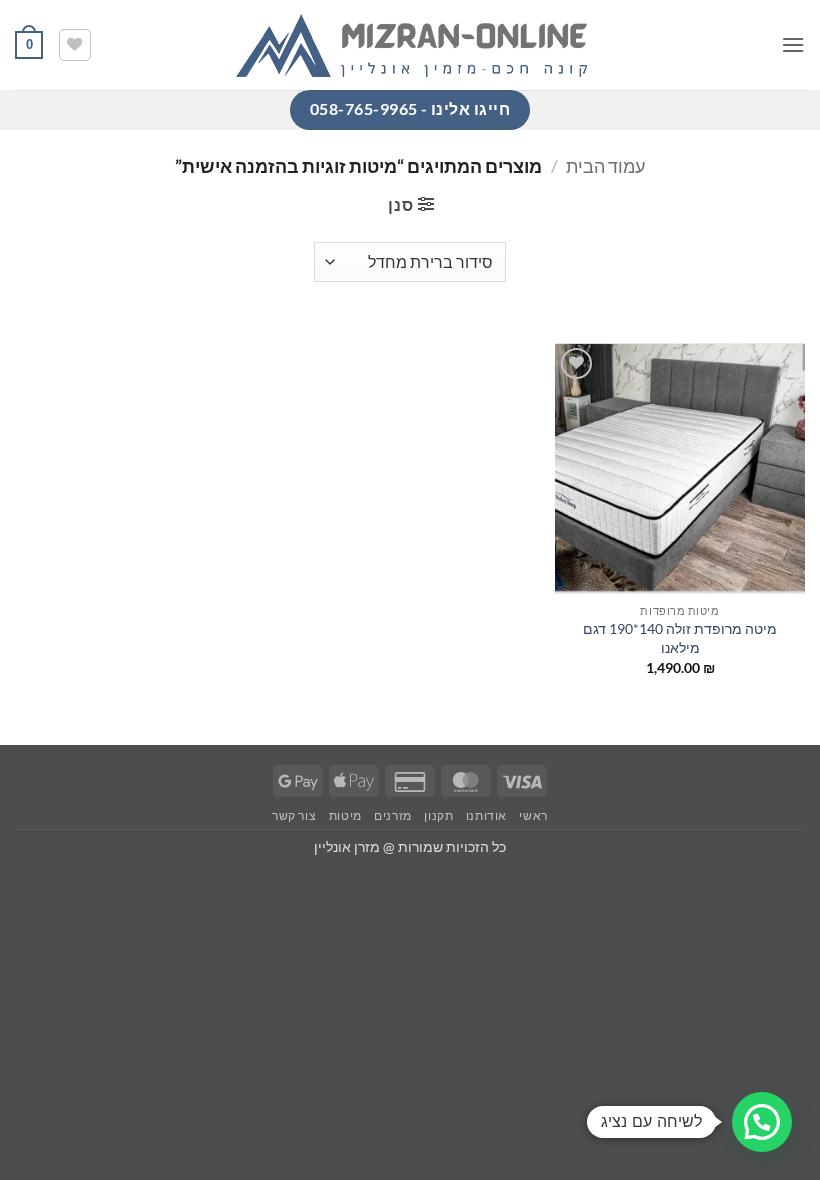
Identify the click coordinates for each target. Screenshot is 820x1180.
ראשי (533, 815)
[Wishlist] (75, 45)
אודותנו (486, 815)
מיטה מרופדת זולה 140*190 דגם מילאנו (680, 638)
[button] (793, 44)
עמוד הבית (605, 166)
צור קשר (294, 815)
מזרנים (393, 815)
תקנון (438, 815)
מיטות (345, 815)
